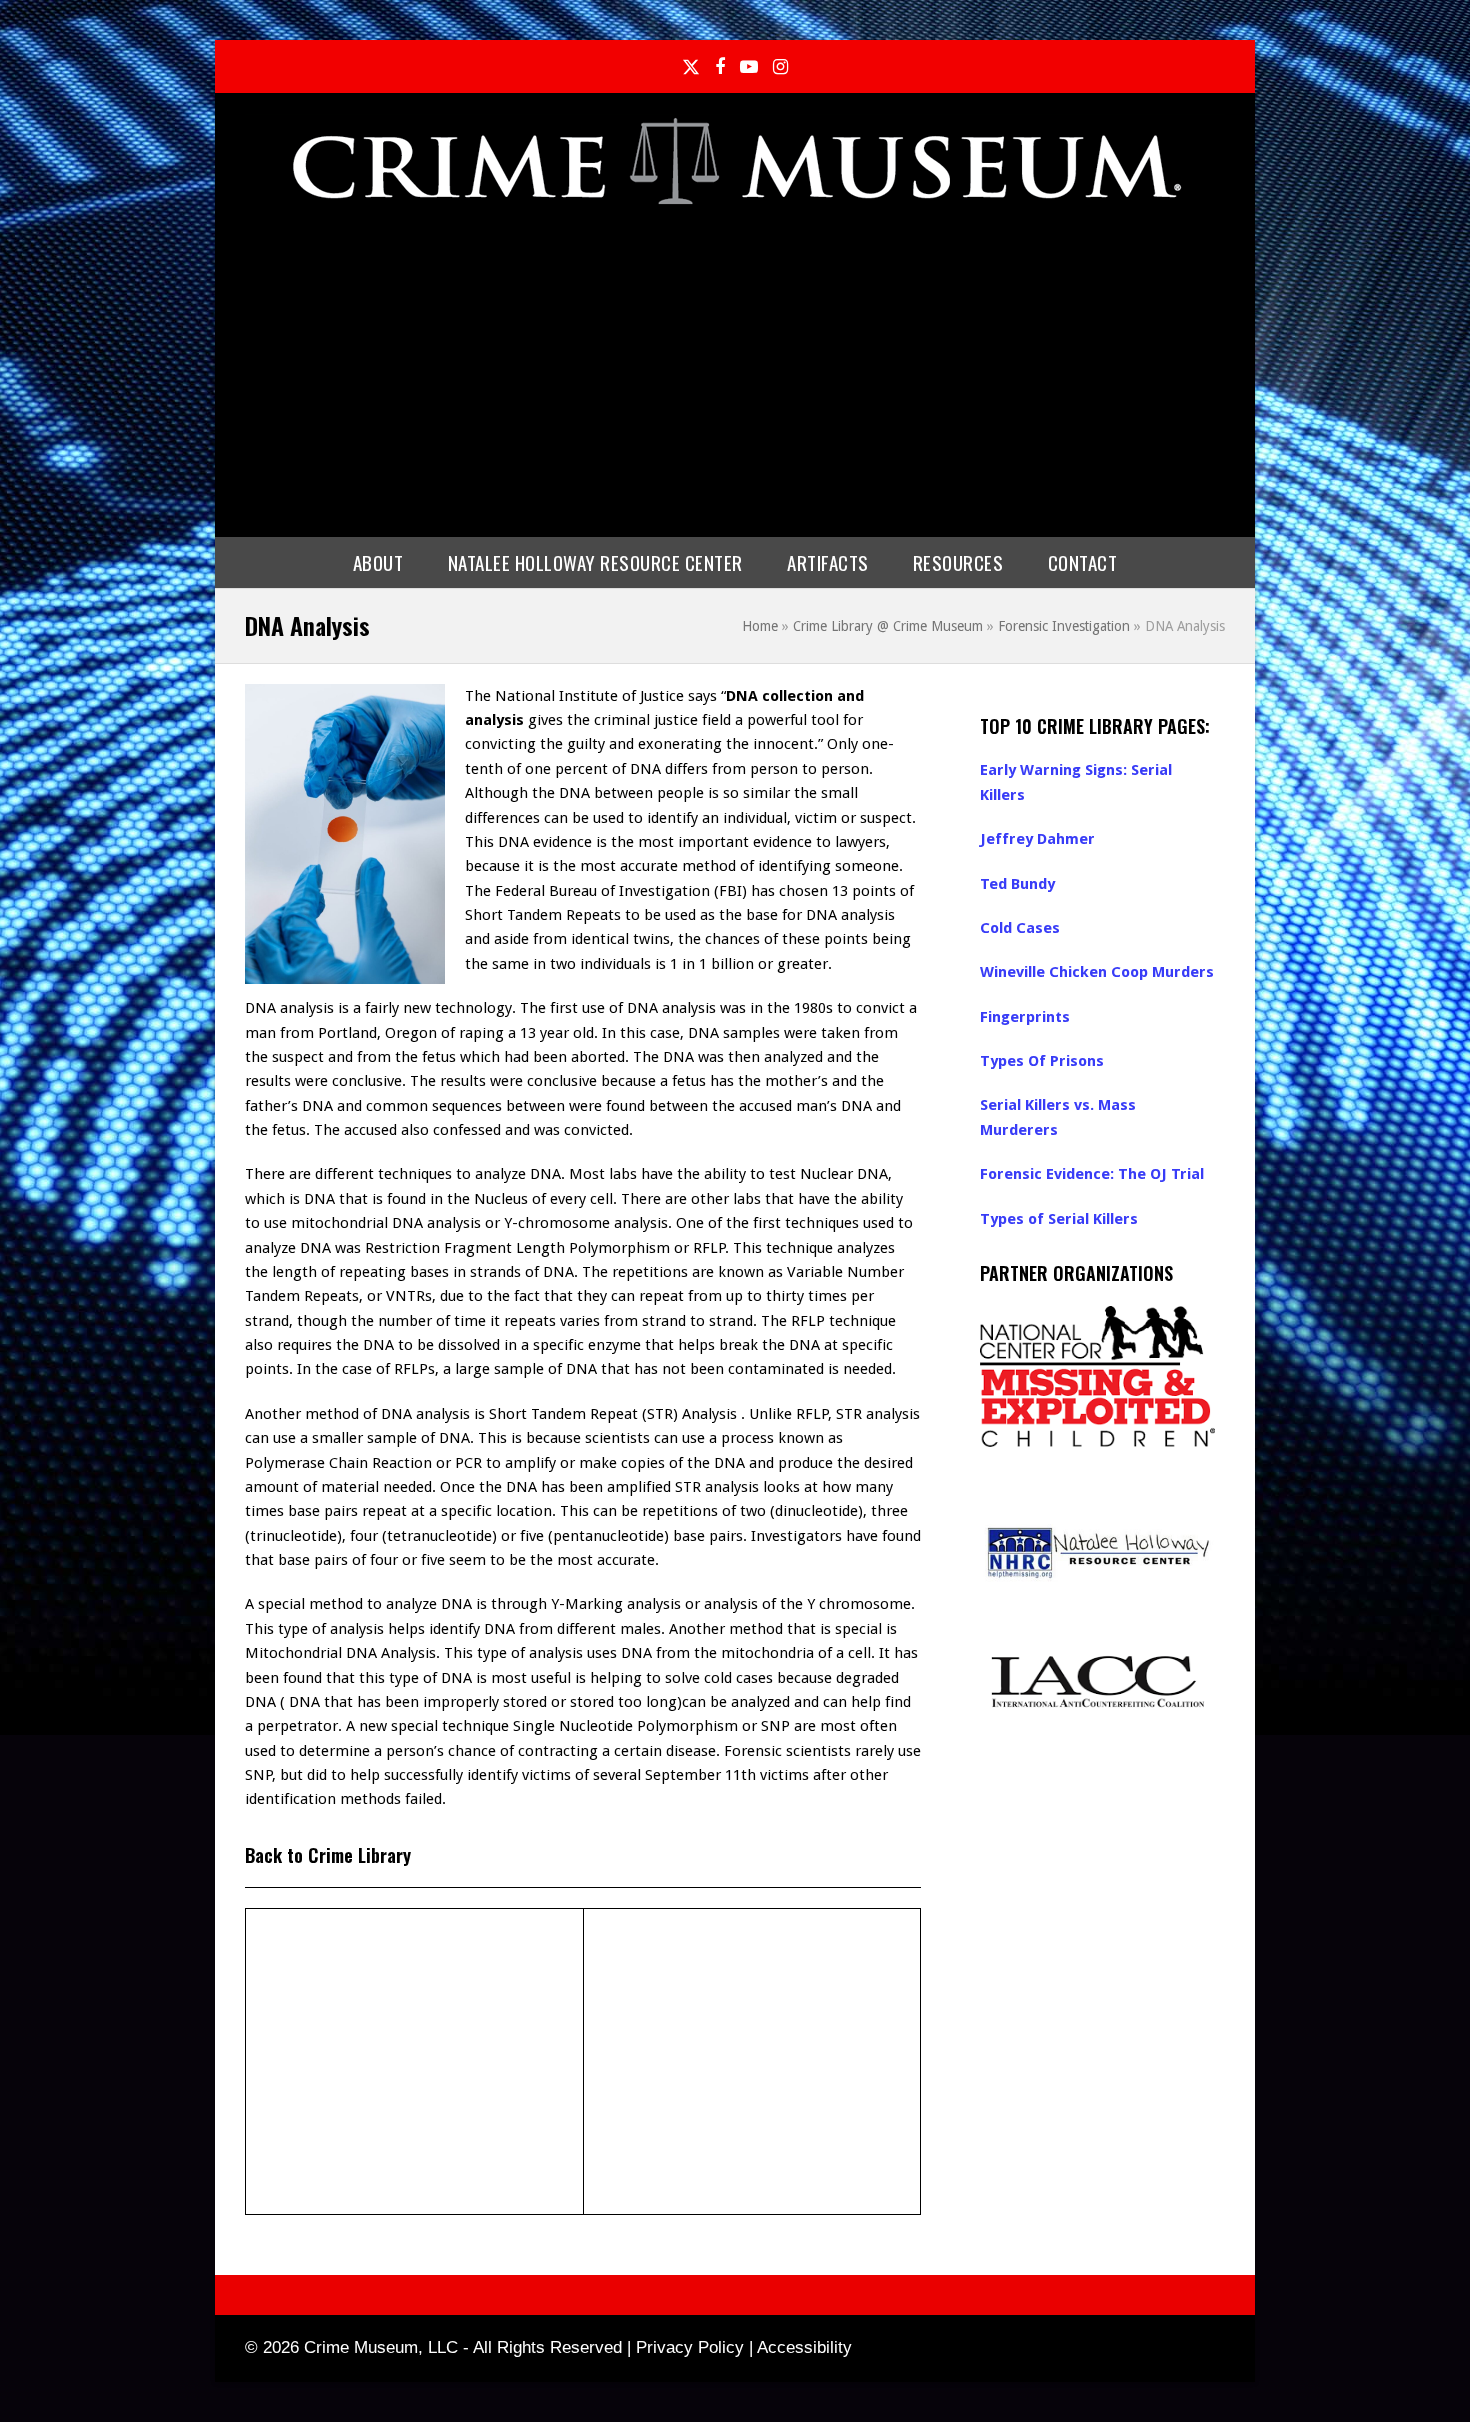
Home (760, 626)
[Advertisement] (735, 367)
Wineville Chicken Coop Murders (1097, 972)
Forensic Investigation (1064, 626)
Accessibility (804, 2347)
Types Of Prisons (1042, 1061)
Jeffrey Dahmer (1037, 839)
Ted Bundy (1017, 884)
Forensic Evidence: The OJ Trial (1092, 1174)
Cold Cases (1020, 928)
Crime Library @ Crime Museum (888, 626)
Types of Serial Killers (1059, 1219)
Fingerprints (1025, 1017)
